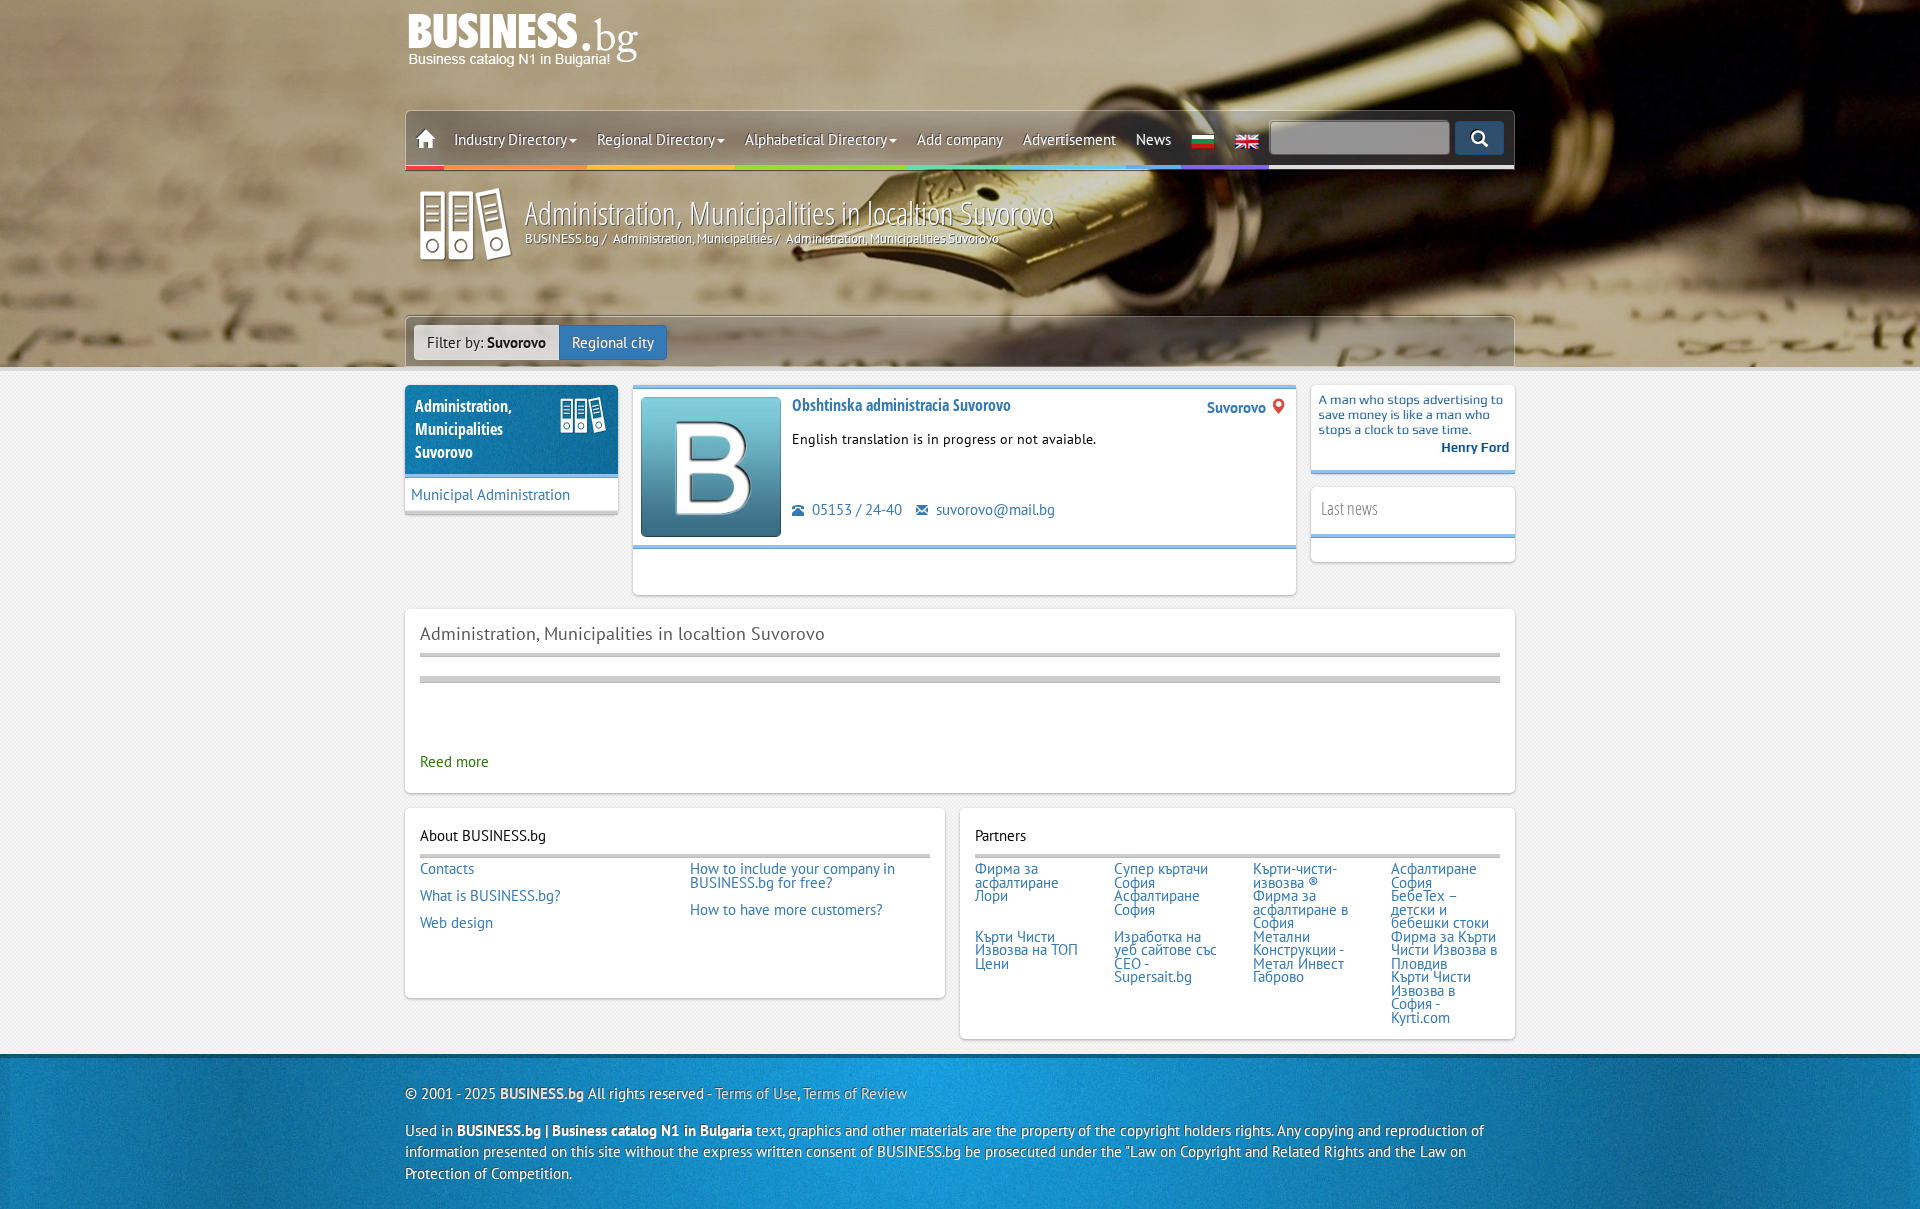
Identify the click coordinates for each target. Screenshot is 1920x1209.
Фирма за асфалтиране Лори (1017, 882)
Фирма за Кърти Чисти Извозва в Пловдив (1444, 950)
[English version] (1247, 140)
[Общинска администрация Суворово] (711, 465)
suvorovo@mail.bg (993, 509)
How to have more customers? (786, 910)
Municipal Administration (490, 494)
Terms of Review (855, 1093)
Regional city (613, 342)
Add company (960, 139)
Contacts (447, 869)
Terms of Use (756, 1093)
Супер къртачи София (1161, 875)
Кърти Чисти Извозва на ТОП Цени (1026, 950)
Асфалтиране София (1434, 875)
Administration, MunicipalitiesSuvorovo (463, 429)
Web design (456, 923)
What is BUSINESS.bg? (490, 896)
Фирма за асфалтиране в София (1300, 909)
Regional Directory (656, 139)
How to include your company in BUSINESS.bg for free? (792, 875)
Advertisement (1069, 139)
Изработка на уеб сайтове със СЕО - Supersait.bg (1165, 957)
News (1153, 139)
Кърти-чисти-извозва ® (1295, 875)
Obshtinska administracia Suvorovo (901, 405)
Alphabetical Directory (816, 139)
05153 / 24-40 (855, 509)
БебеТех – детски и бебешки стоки (1440, 909)
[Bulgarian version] (1203, 140)
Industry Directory (510, 139)
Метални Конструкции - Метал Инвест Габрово (1298, 957)
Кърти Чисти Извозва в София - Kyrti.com (1431, 997)
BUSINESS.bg (542, 1093)
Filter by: (486, 342)
